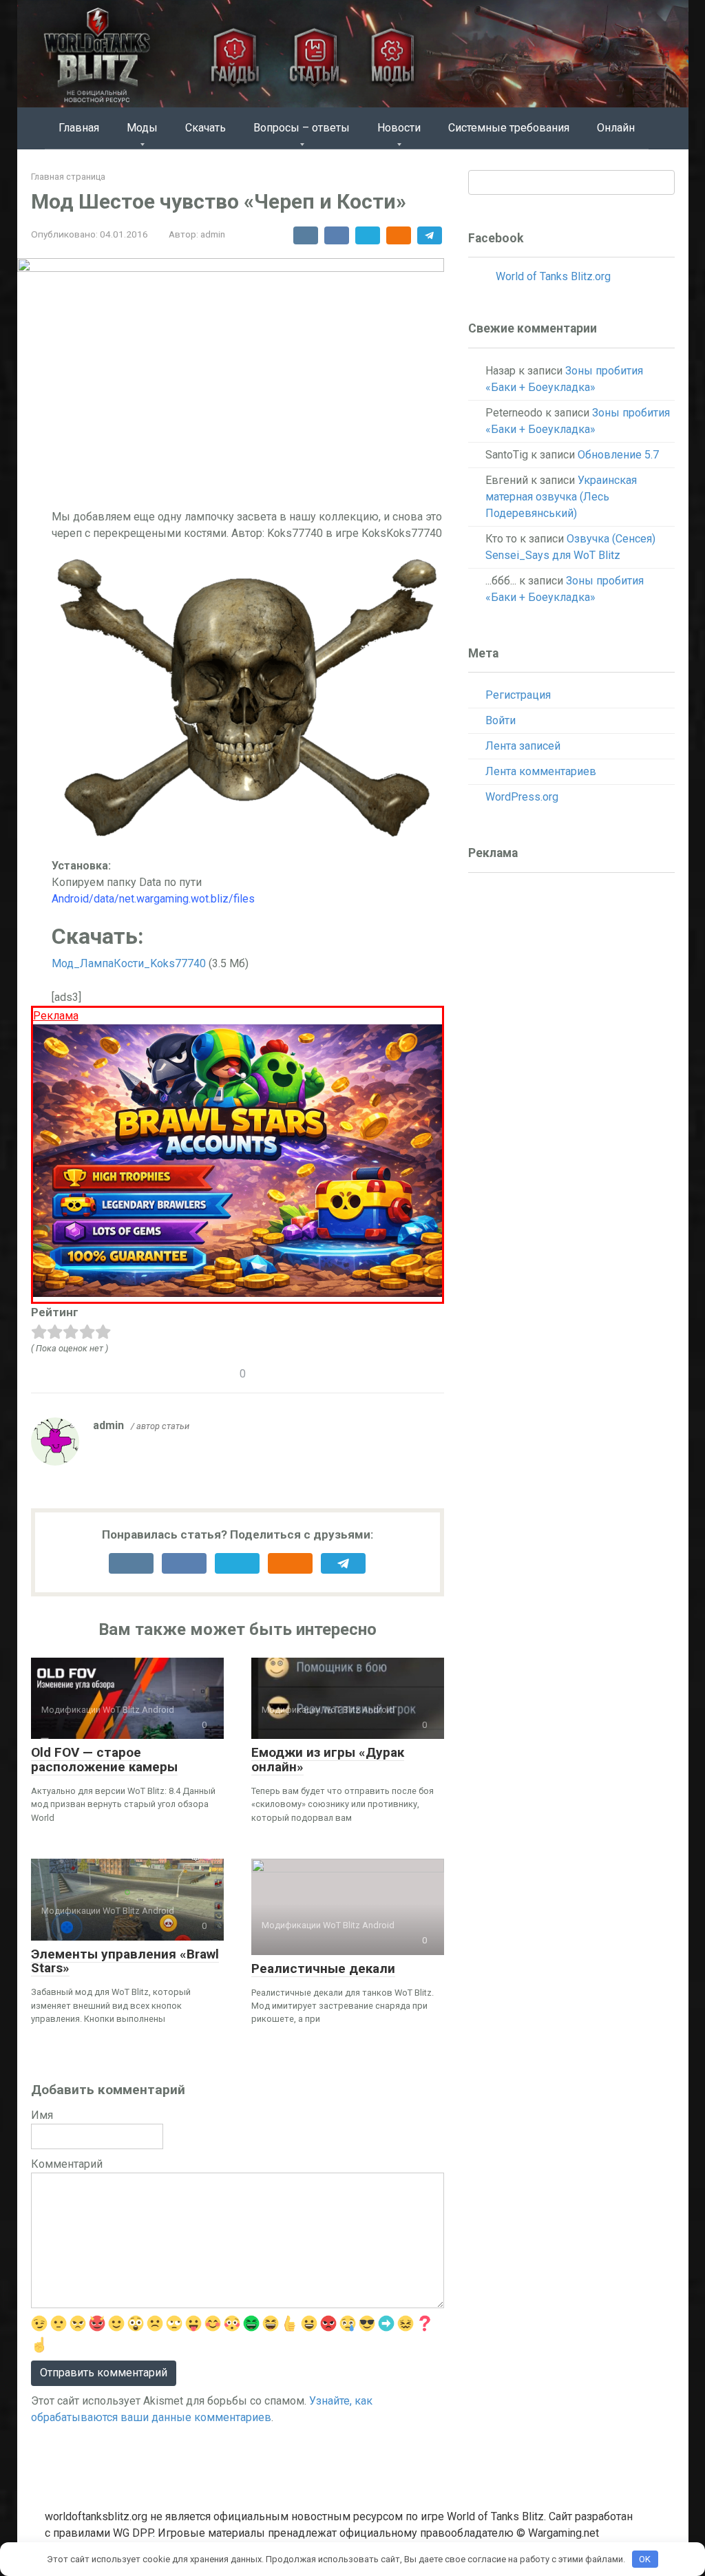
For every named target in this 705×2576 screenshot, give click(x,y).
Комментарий (67, 2164)
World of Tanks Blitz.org (553, 276)
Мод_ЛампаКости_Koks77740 (129, 963)
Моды (142, 128)
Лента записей (523, 746)
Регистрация (518, 695)
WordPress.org (522, 797)
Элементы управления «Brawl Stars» (125, 1961)
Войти (501, 720)
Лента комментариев (541, 771)
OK (645, 2559)
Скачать (206, 128)
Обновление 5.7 (618, 455)
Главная (79, 128)
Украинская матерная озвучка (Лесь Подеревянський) (561, 497)
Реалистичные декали (323, 1968)
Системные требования (509, 128)
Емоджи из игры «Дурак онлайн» (328, 1760)
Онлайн (616, 128)
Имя (42, 2115)
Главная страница (68, 177)
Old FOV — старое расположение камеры (104, 1760)
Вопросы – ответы (302, 128)
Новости (399, 128)
